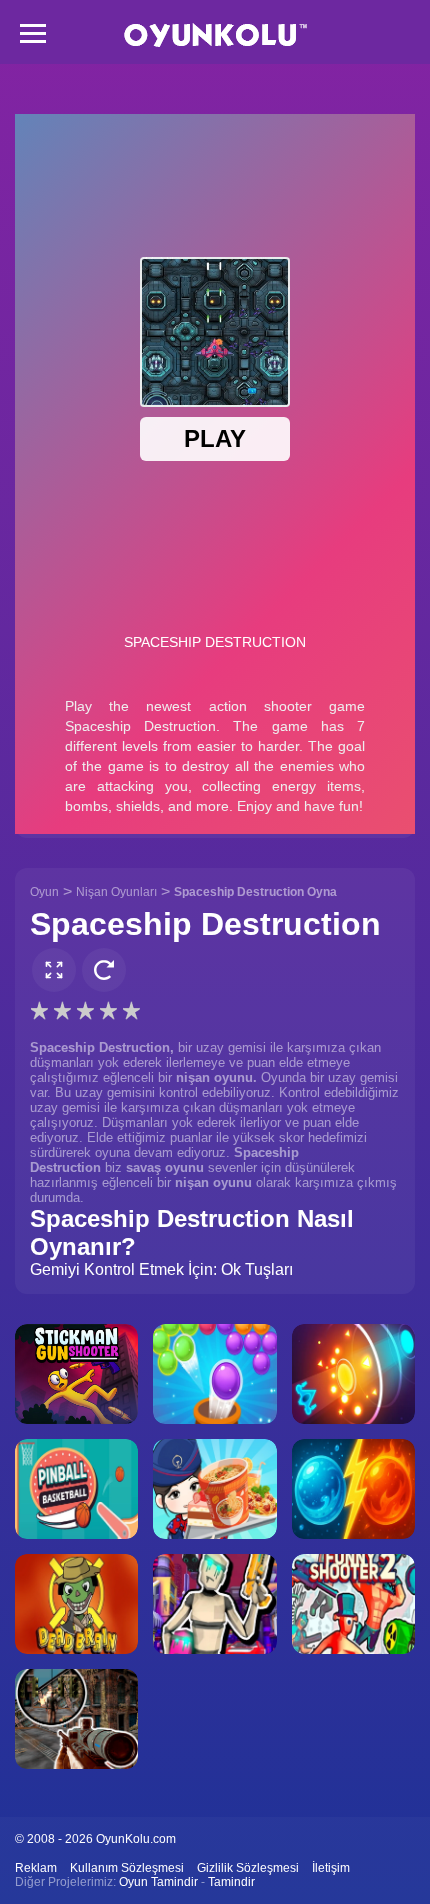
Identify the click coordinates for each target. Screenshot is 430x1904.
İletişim (331, 1868)
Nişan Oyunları (116, 892)
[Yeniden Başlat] (104, 970)
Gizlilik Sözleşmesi (248, 1868)
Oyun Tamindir (158, 1882)
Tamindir (231, 1882)
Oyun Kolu (215, 35)
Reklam (36, 1868)
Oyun (44, 892)
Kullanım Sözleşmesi (127, 1868)
